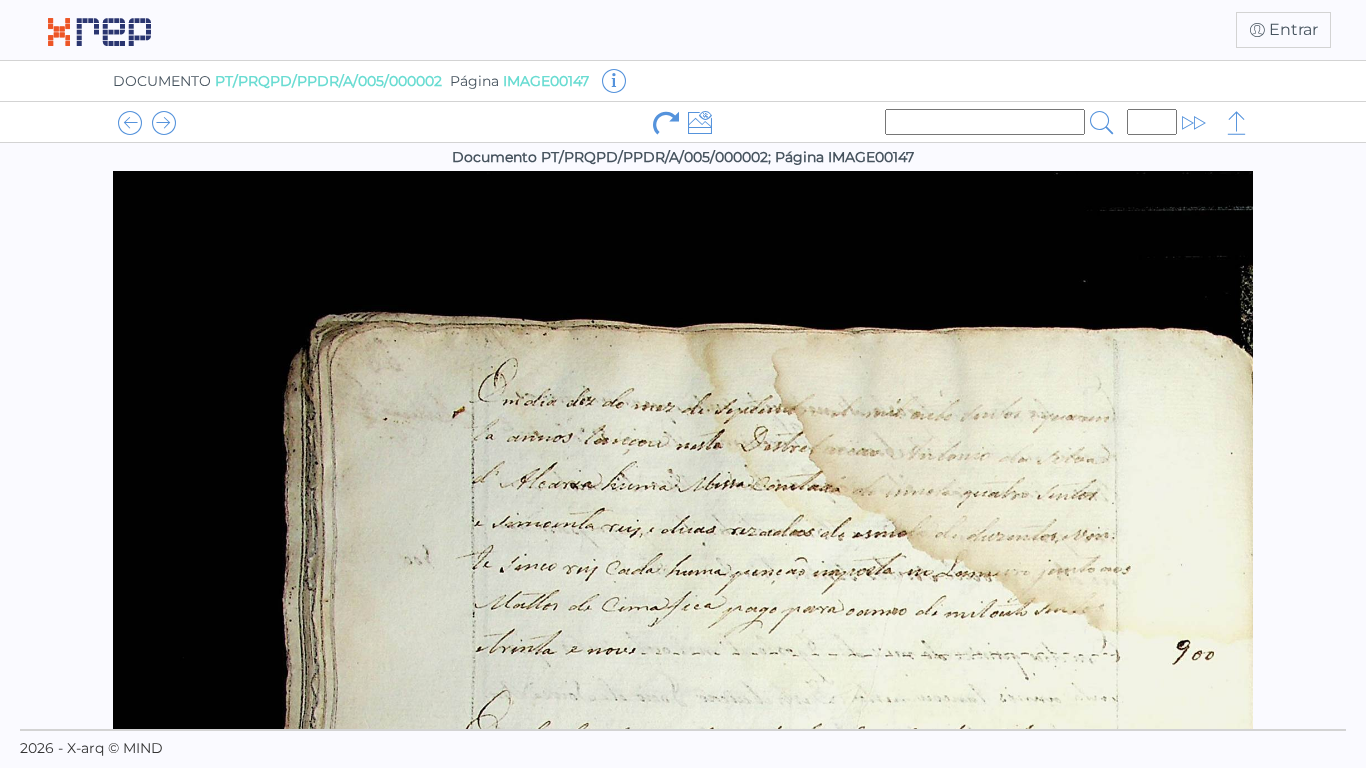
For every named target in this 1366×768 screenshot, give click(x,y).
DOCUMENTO (277, 81)
